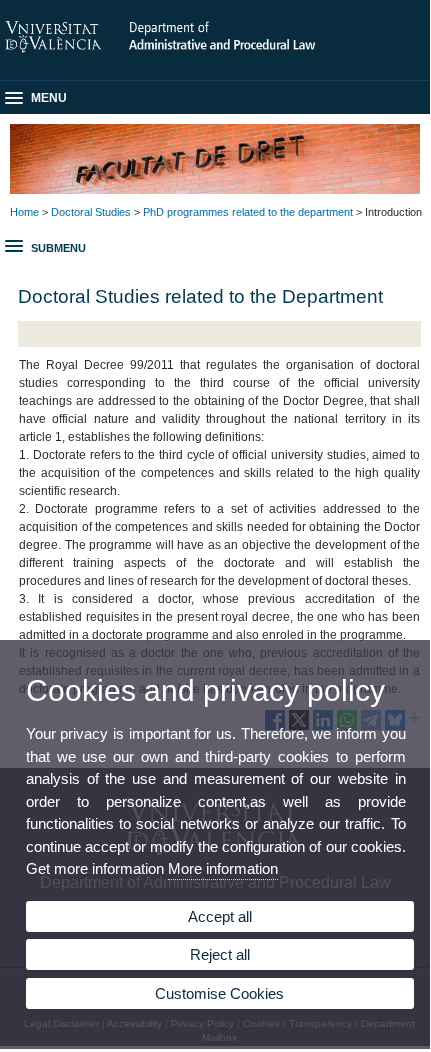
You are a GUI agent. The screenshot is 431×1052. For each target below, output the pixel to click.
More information (223, 868)
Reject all (220, 954)
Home (24, 212)
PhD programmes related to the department (248, 212)
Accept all (220, 916)
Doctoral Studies (91, 212)
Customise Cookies (219, 993)
